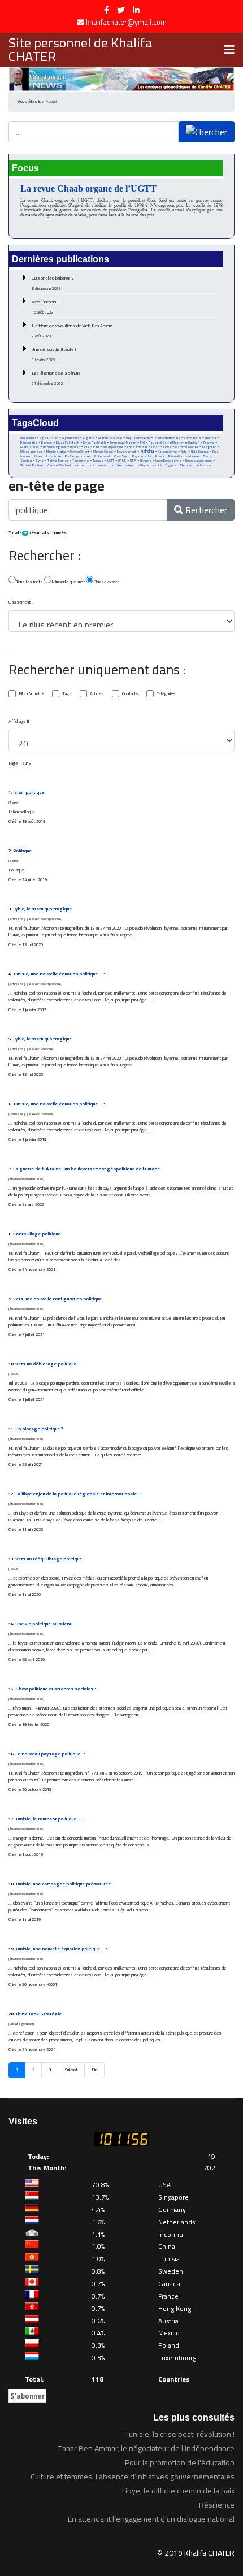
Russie (160, 456)
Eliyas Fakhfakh (68, 443)
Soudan (26, 461)
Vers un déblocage (46, 1364)
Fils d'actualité (31, 694)
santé (157, 465)
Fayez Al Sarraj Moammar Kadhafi (174, 443)
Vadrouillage (37, 1234)
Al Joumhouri (70, 438)
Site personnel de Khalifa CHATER (80, 50)
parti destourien (121, 465)
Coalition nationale (167, 438)
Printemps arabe (77, 456)
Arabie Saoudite (110, 438)
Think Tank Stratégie (38, 2014)
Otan (38, 456)
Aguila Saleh (49, 438)
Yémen (80, 465)
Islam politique (113, 447)
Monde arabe (56, 451)
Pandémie (53, 456)
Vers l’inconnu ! (46, 307)
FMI (142, 443)
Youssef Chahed (59, 465)
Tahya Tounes (58, 460)
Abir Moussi (28, 438)
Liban (155, 447)
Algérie (88, 438)
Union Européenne (168, 461)
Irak (86, 447)
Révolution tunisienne (184, 456)
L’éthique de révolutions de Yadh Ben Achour (72, 331)
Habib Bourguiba (55, 447)
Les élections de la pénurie (56, 378)
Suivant (71, 2070)
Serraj (208, 456)
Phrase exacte (106, 582)
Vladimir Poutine (32, 465)
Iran (96, 447)
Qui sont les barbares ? (53, 283)
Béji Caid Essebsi (138, 438)
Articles (97, 694)
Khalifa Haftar (137, 447)
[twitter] (121, 10)
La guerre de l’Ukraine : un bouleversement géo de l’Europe (86, 1169)
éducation (204, 465)
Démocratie (29, 443)
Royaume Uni (142, 456)
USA (133, 460)
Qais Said (121, 456)
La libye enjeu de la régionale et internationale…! (78, 1494)
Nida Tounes (200, 452)
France (209, 442)
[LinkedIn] (136, 10)
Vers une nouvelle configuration (57, 1299)
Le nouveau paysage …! (50, 1754)
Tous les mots (29, 582)
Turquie (98, 460)
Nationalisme (167, 452)
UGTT (111, 460)
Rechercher (205, 510)
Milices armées (31, 452)
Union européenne (199, 461)
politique (143, 465)
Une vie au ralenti (44, 1624)
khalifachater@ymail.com (126, 22)
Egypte (47, 443)
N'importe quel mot (68, 582)
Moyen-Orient (103, 452)
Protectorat (102, 456)
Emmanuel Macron (123, 443)
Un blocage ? (39, 1429)
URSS (122, 461)
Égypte (171, 465)
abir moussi (97, 465)
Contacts (130, 694)
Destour (211, 438)
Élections (186, 465)
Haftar (75, 447)
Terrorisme (81, 461)
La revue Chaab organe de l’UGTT (88, 188)
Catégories (166, 694)
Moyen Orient (80, 451)
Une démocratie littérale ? (54, 354)
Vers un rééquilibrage (49, 1559)
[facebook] (107, 10)
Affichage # (19, 722)
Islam (29, 793)
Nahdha (147, 451)
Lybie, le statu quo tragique (42, 909)
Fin (94, 2070)
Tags (67, 694)
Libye (167, 447)
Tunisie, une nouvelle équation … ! (59, 974)
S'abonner (27, 2396)
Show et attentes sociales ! (55, 1689)
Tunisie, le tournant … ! (49, 1819)
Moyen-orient (127, 452)
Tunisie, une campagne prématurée (63, 1884)
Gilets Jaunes (30, 447)
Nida (184, 452)
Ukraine (146, 460)
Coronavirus (193, 438)
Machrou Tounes (187, 447)
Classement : (21, 602)
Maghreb (209, 447)
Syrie (40, 460)
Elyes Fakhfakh (94, 442)
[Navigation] (229, 50)
